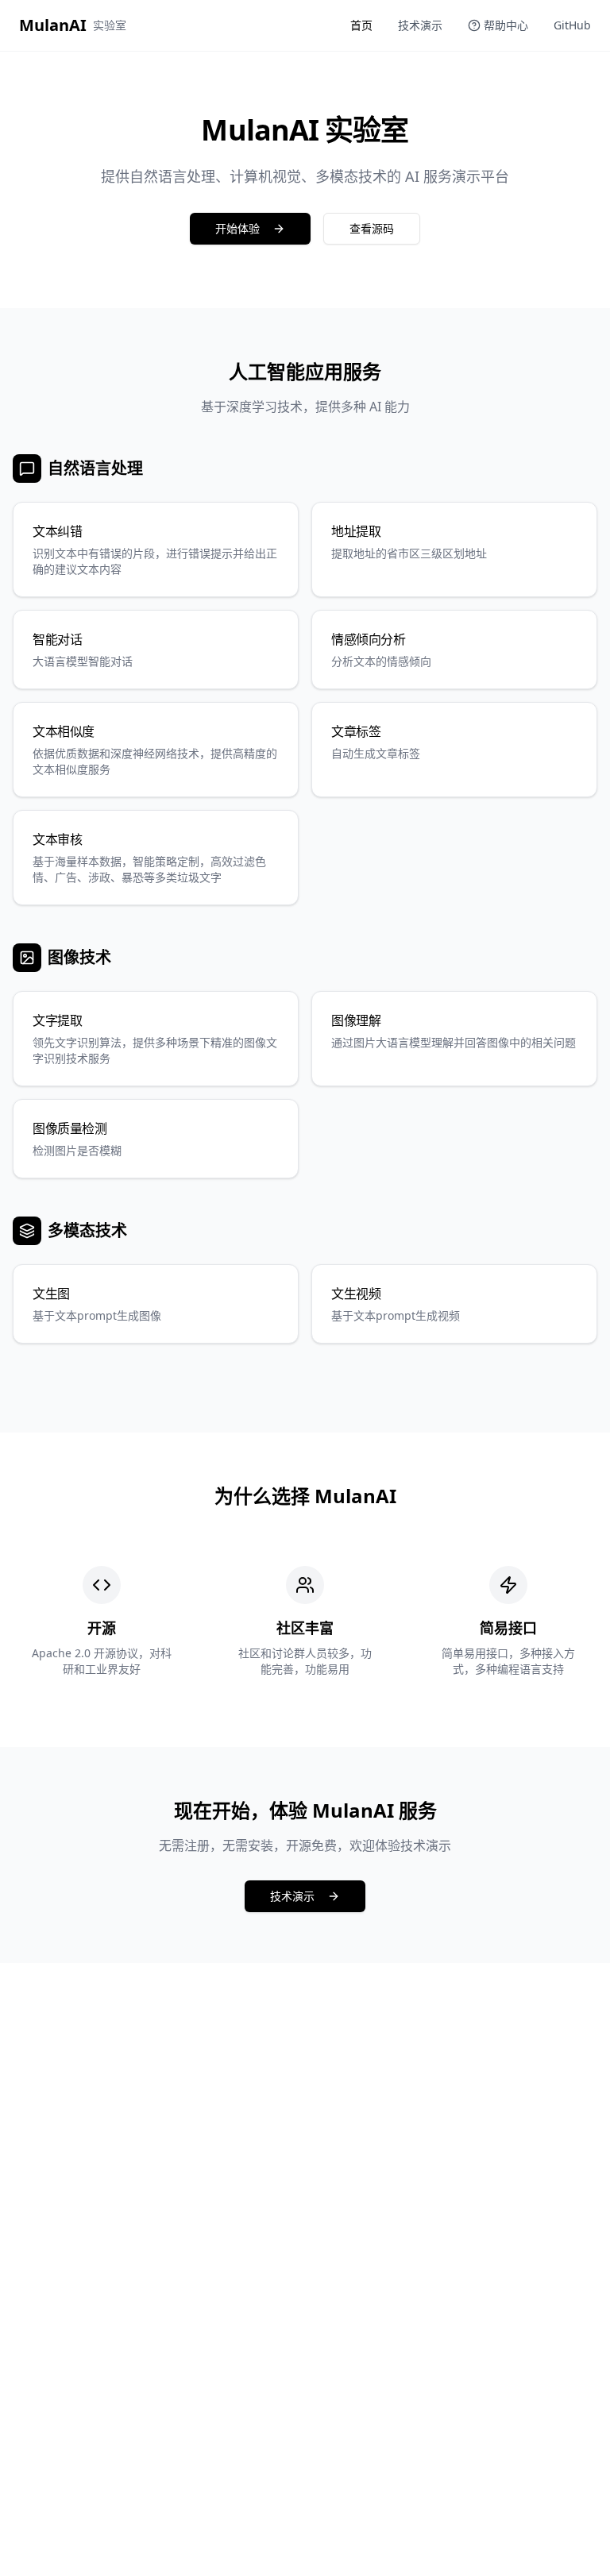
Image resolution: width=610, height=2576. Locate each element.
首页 (361, 25)
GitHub (572, 25)
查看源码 (372, 228)
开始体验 (237, 228)
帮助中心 (506, 25)
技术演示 (420, 25)
